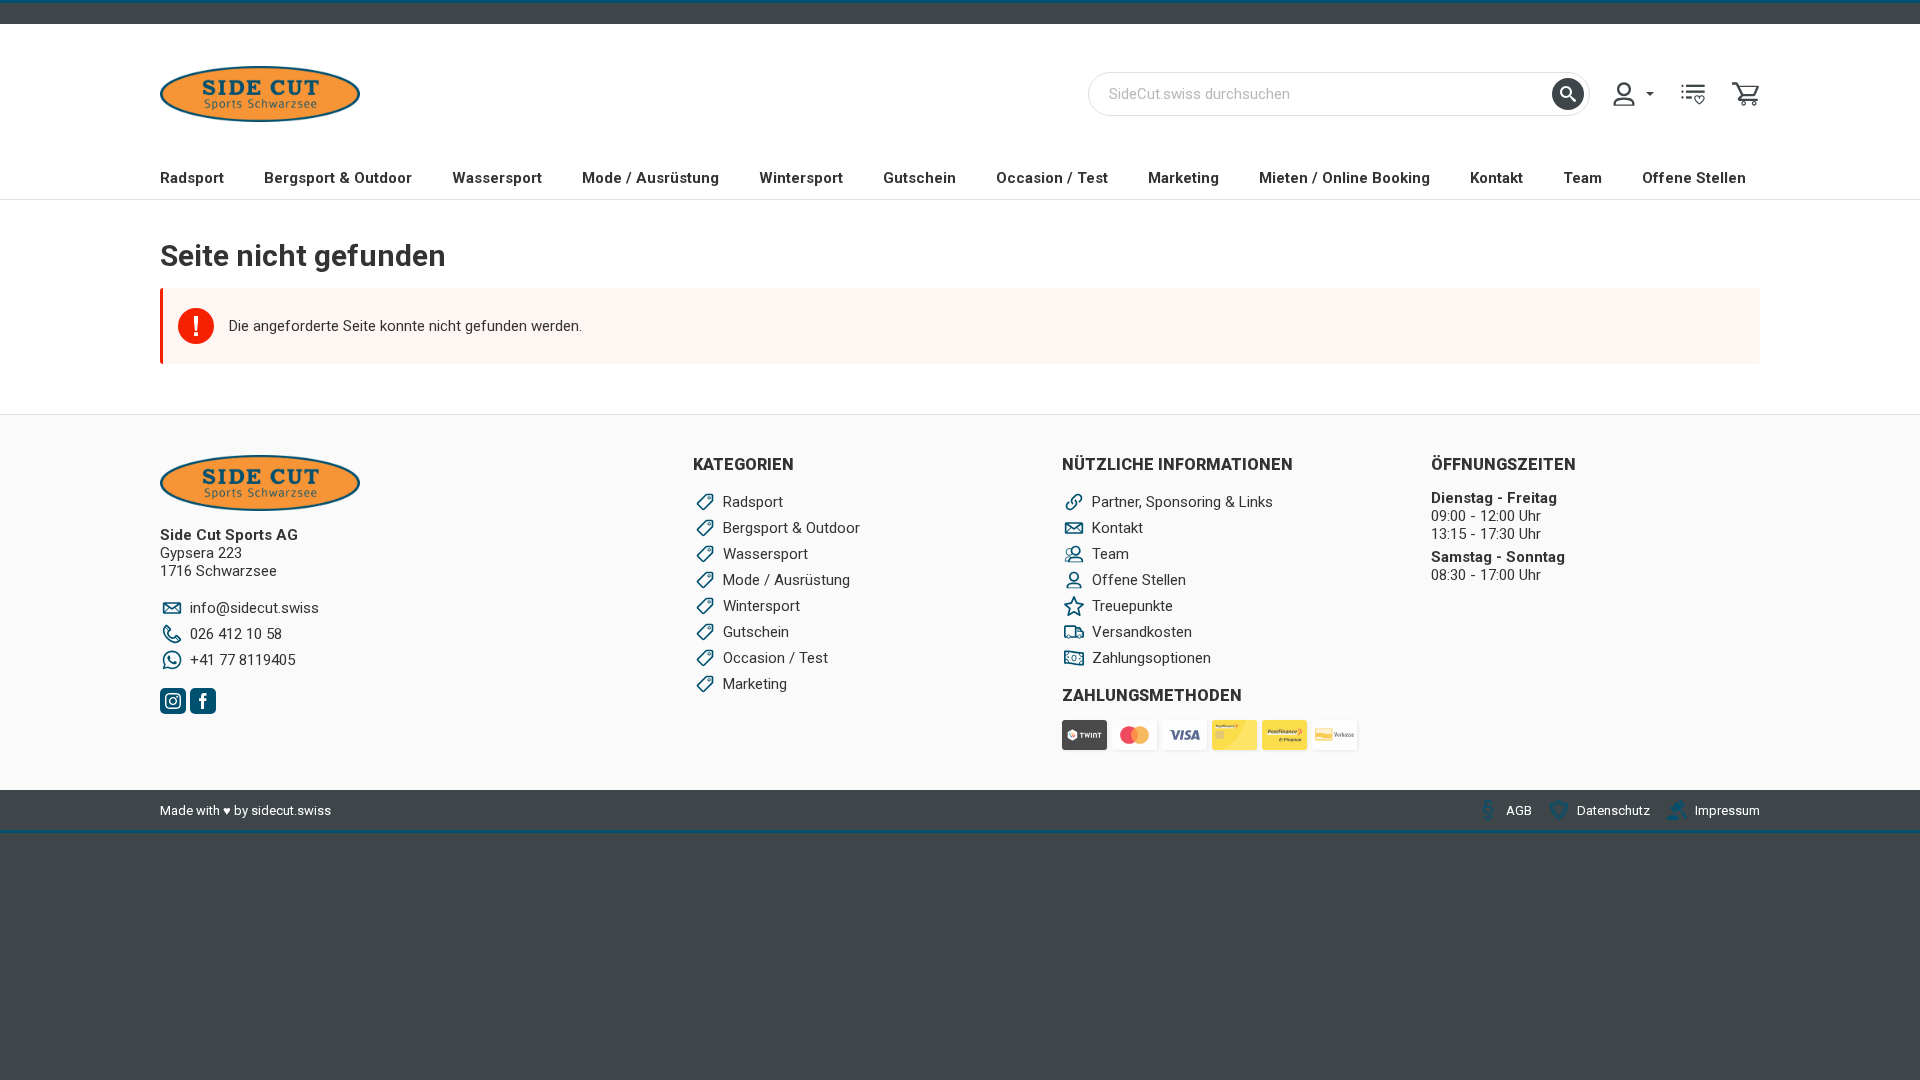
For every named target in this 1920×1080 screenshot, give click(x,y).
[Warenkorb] (1746, 94)
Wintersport (801, 178)
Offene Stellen (1694, 178)
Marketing (1183, 178)
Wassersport (497, 178)
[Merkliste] (1693, 94)
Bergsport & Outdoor (338, 178)
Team (1582, 178)
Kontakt (1496, 178)
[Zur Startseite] (260, 94)
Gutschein (919, 178)
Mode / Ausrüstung (650, 178)
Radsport (192, 178)
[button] (1568, 94)
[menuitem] (1632, 94)
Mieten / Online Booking (1344, 178)
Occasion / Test (1052, 178)
